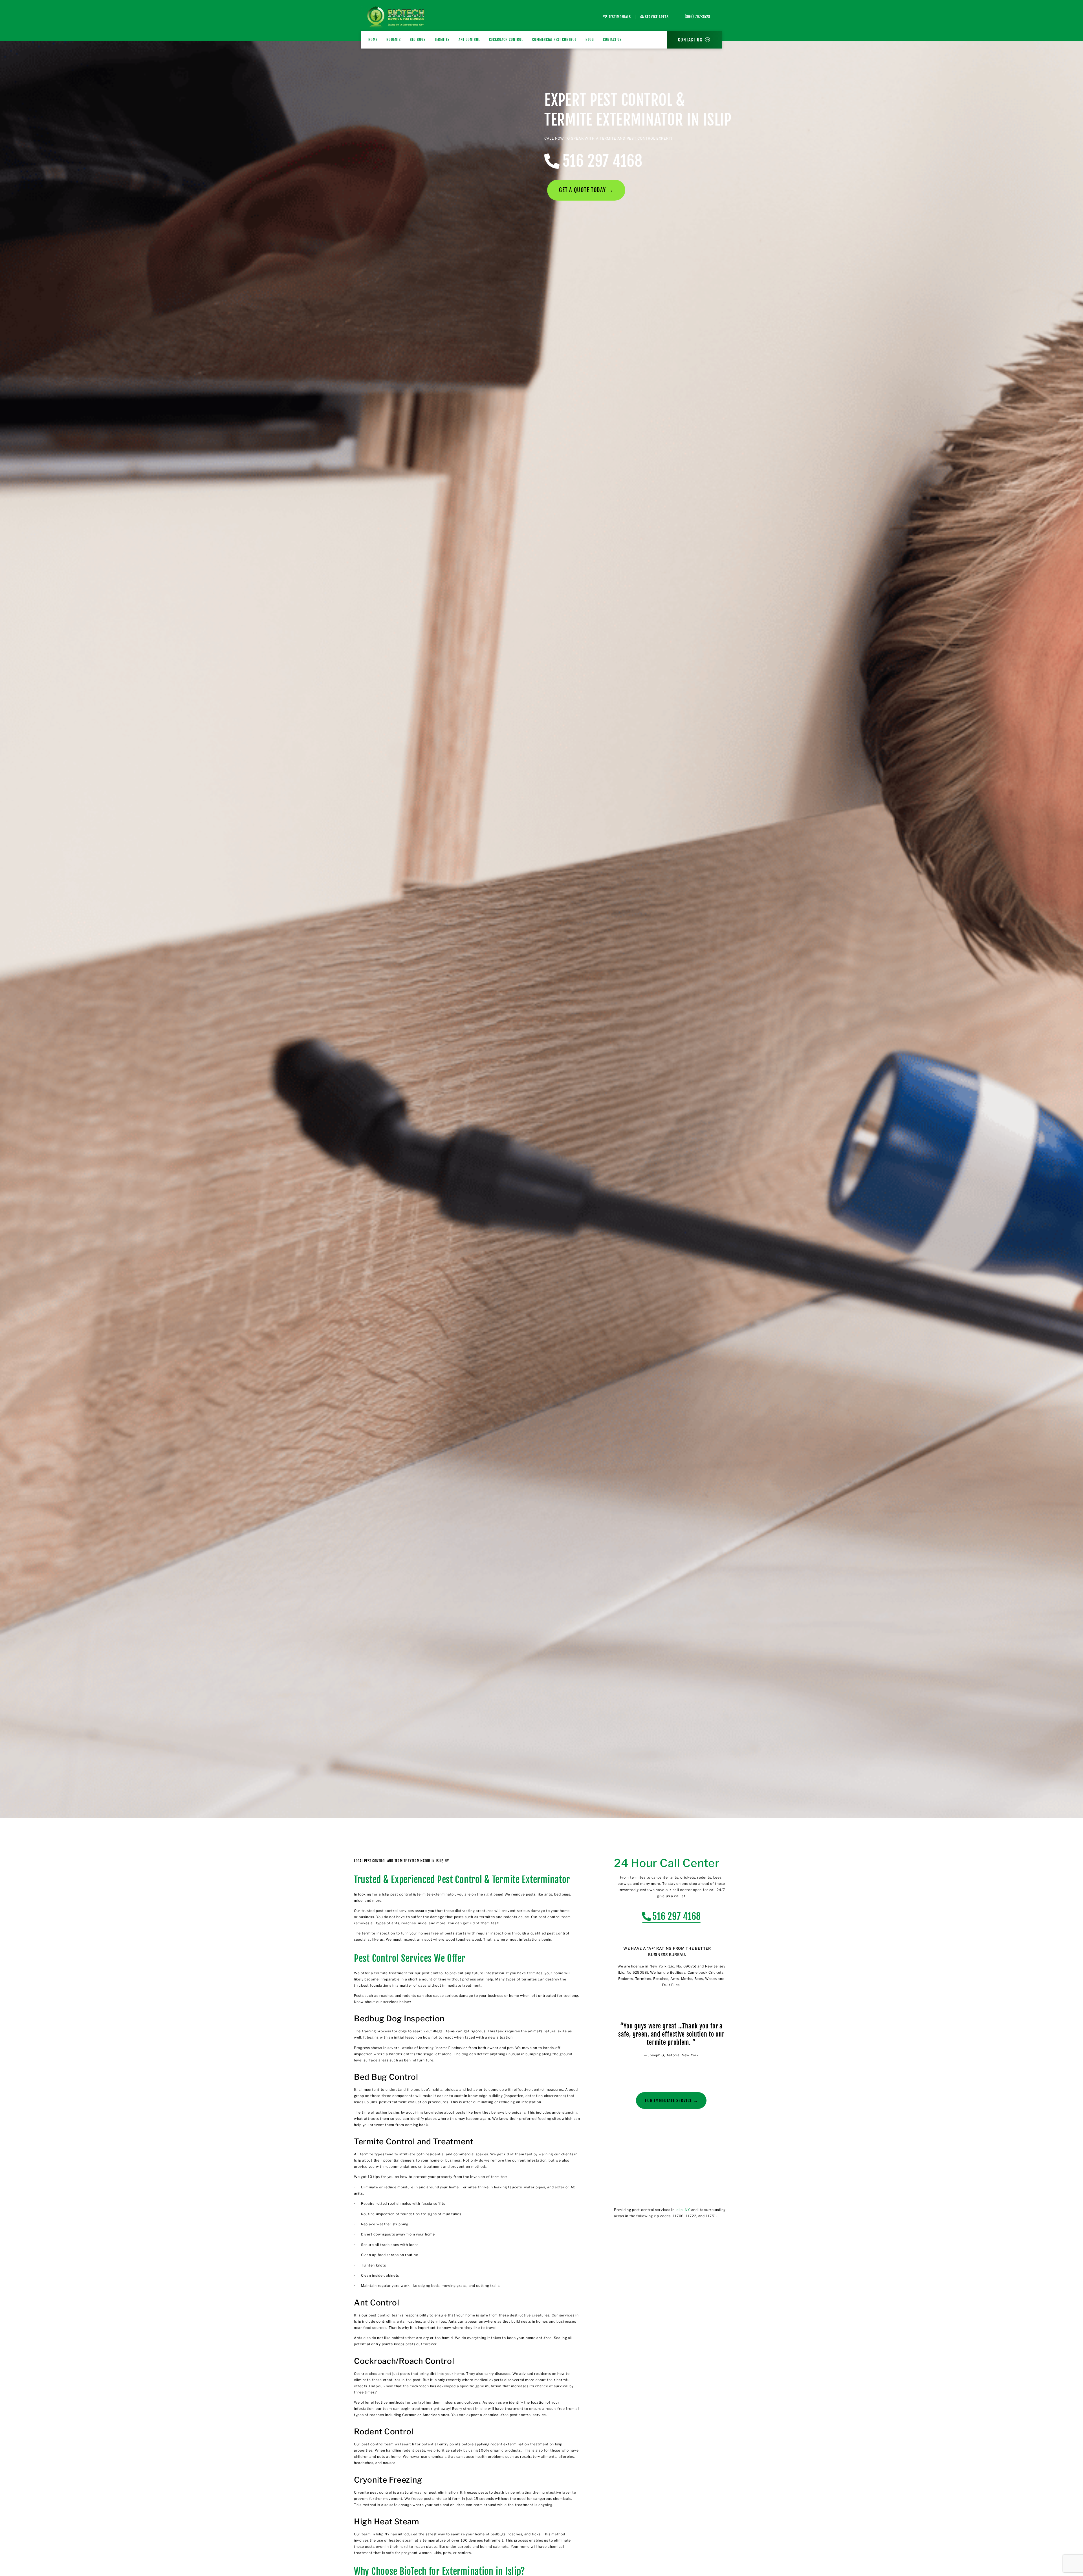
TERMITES (442, 39)
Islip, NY (683, 2210)
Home (373, 39)
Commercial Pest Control (554, 39)
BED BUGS (418, 39)
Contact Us (612, 39)
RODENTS (394, 39)
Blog (590, 39)
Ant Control (469, 39)
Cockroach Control (506, 39)
